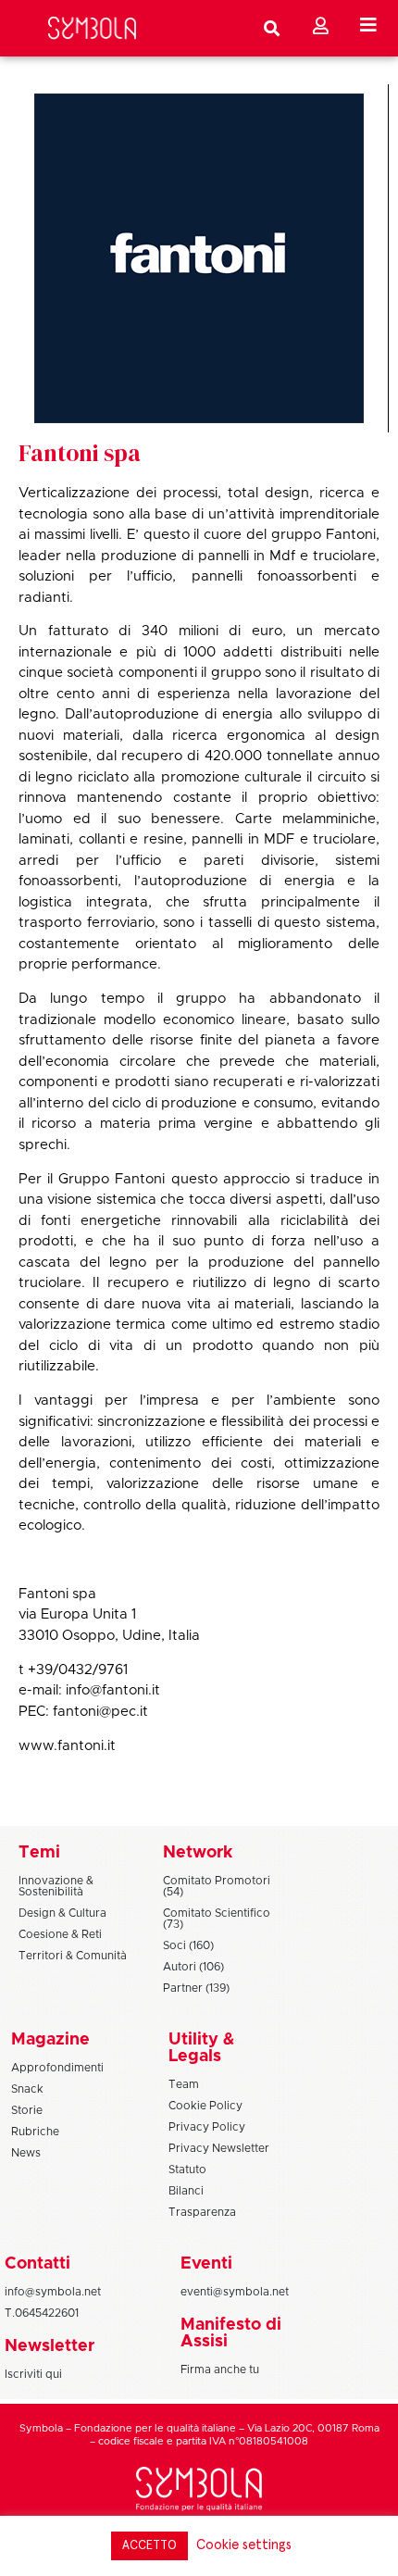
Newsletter (50, 2346)
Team (184, 2084)
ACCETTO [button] (149, 2546)
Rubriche (35, 2132)
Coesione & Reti (60, 1934)
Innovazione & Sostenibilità (56, 1886)
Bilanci (186, 2191)
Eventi (206, 2264)
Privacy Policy (207, 2127)
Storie (27, 2110)
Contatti (37, 2264)
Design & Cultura (62, 1913)
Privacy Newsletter (219, 2148)
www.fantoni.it (67, 1746)
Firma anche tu (220, 2370)
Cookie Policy (205, 2106)
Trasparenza (202, 2212)
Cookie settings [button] (244, 2545)
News (26, 2153)
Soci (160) (188, 1945)
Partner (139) (196, 1988)
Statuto (187, 2170)
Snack (27, 2089)
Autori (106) (193, 1967)
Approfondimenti (57, 2068)
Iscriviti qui (33, 2374)
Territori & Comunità (73, 1956)
